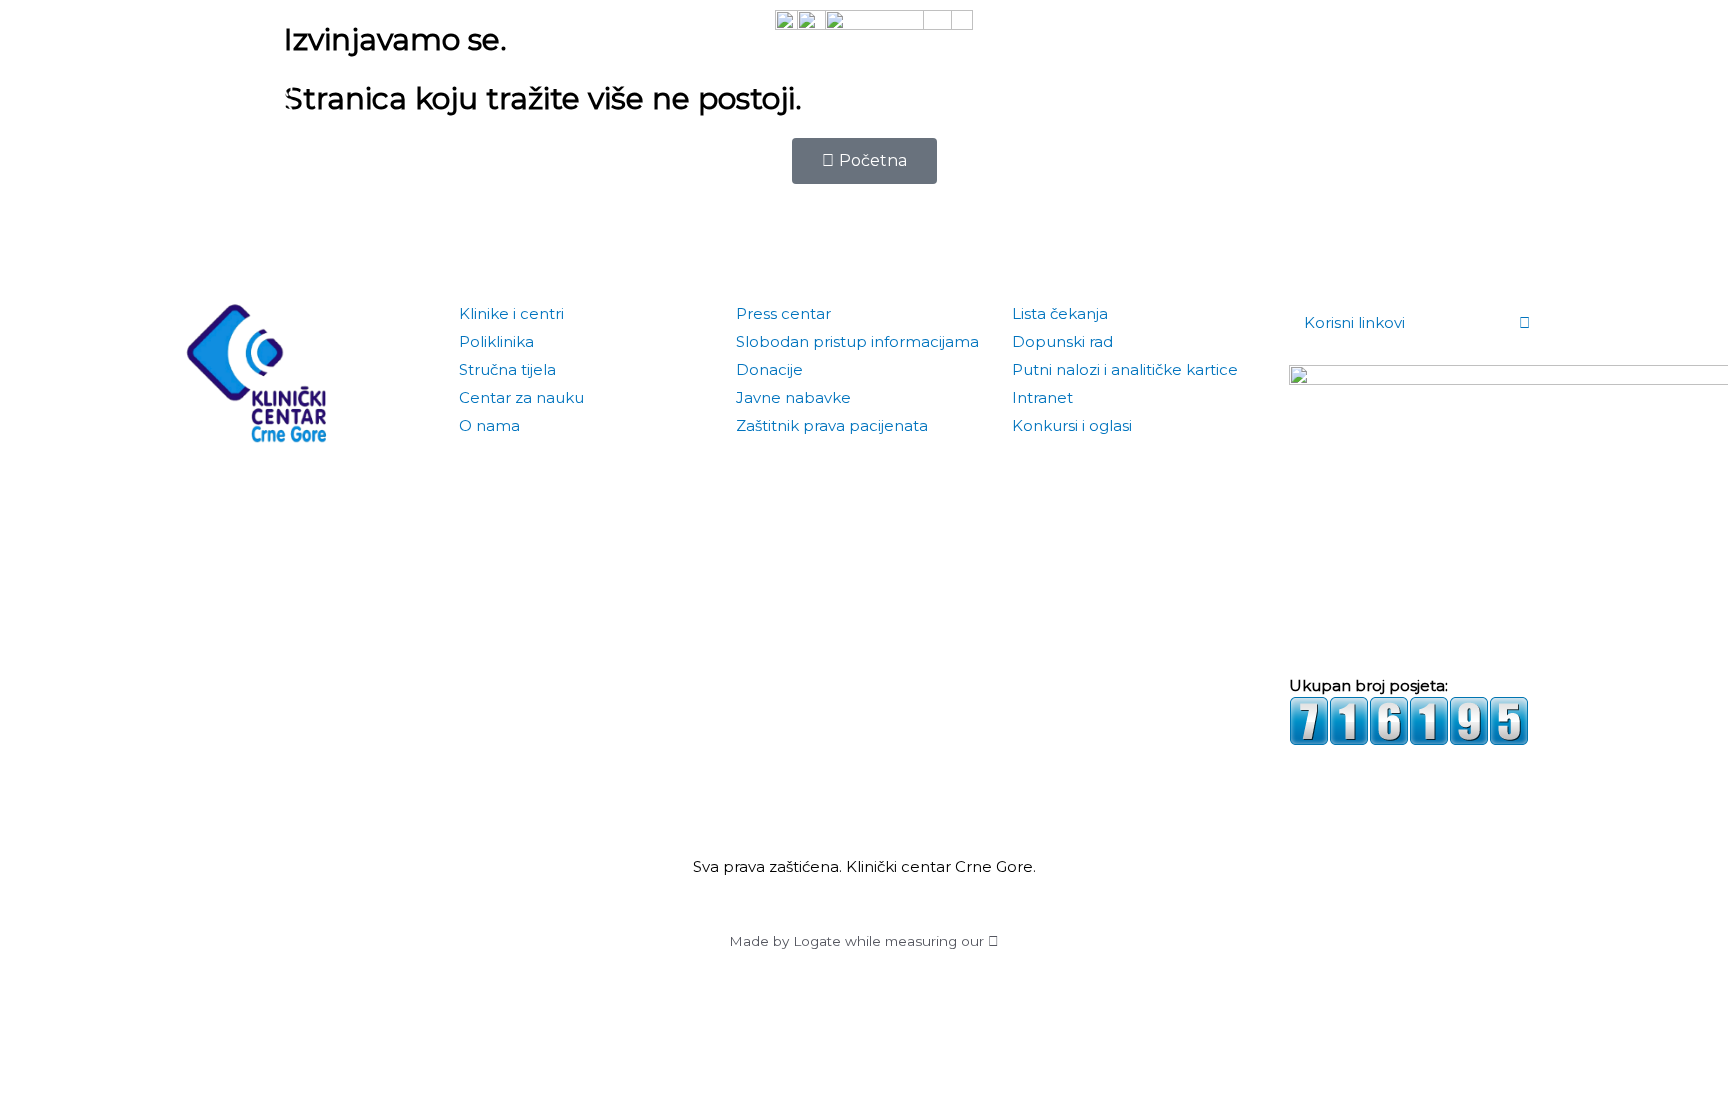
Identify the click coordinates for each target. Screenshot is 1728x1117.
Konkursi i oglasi (1072, 425)
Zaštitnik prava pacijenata (832, 425)
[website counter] (1409, 719)
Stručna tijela (507, 369)
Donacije (769, 369)
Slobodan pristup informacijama (857, 341)
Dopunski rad (1062, 341)
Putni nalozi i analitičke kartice (1125, 369)
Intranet (1042, 397)
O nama (489, 425)
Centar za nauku (521, 397)
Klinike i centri (511, 313)
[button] (1530, 70)
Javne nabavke (793, 397)
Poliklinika (496, 341)
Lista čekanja (1060, 313)
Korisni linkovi (1354, 322)
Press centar (783, 313)
